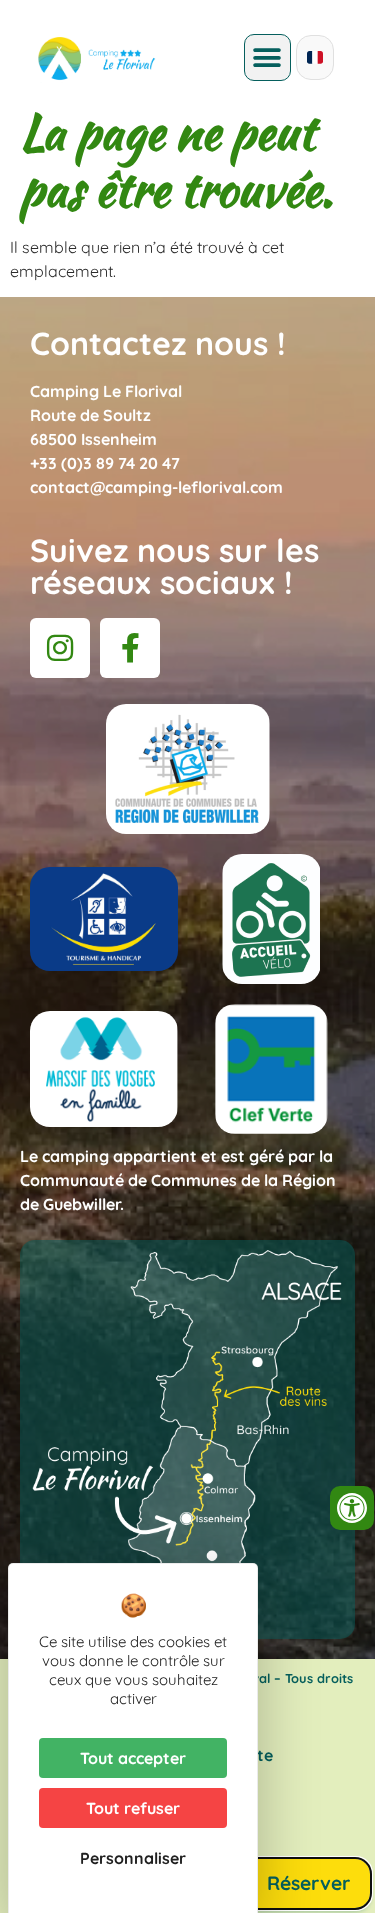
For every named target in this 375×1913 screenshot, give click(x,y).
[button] (267, 57)
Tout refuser (133, 1808)
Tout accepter (133, 1758)
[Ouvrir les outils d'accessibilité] (352, 1508)
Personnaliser (133, 1858)
